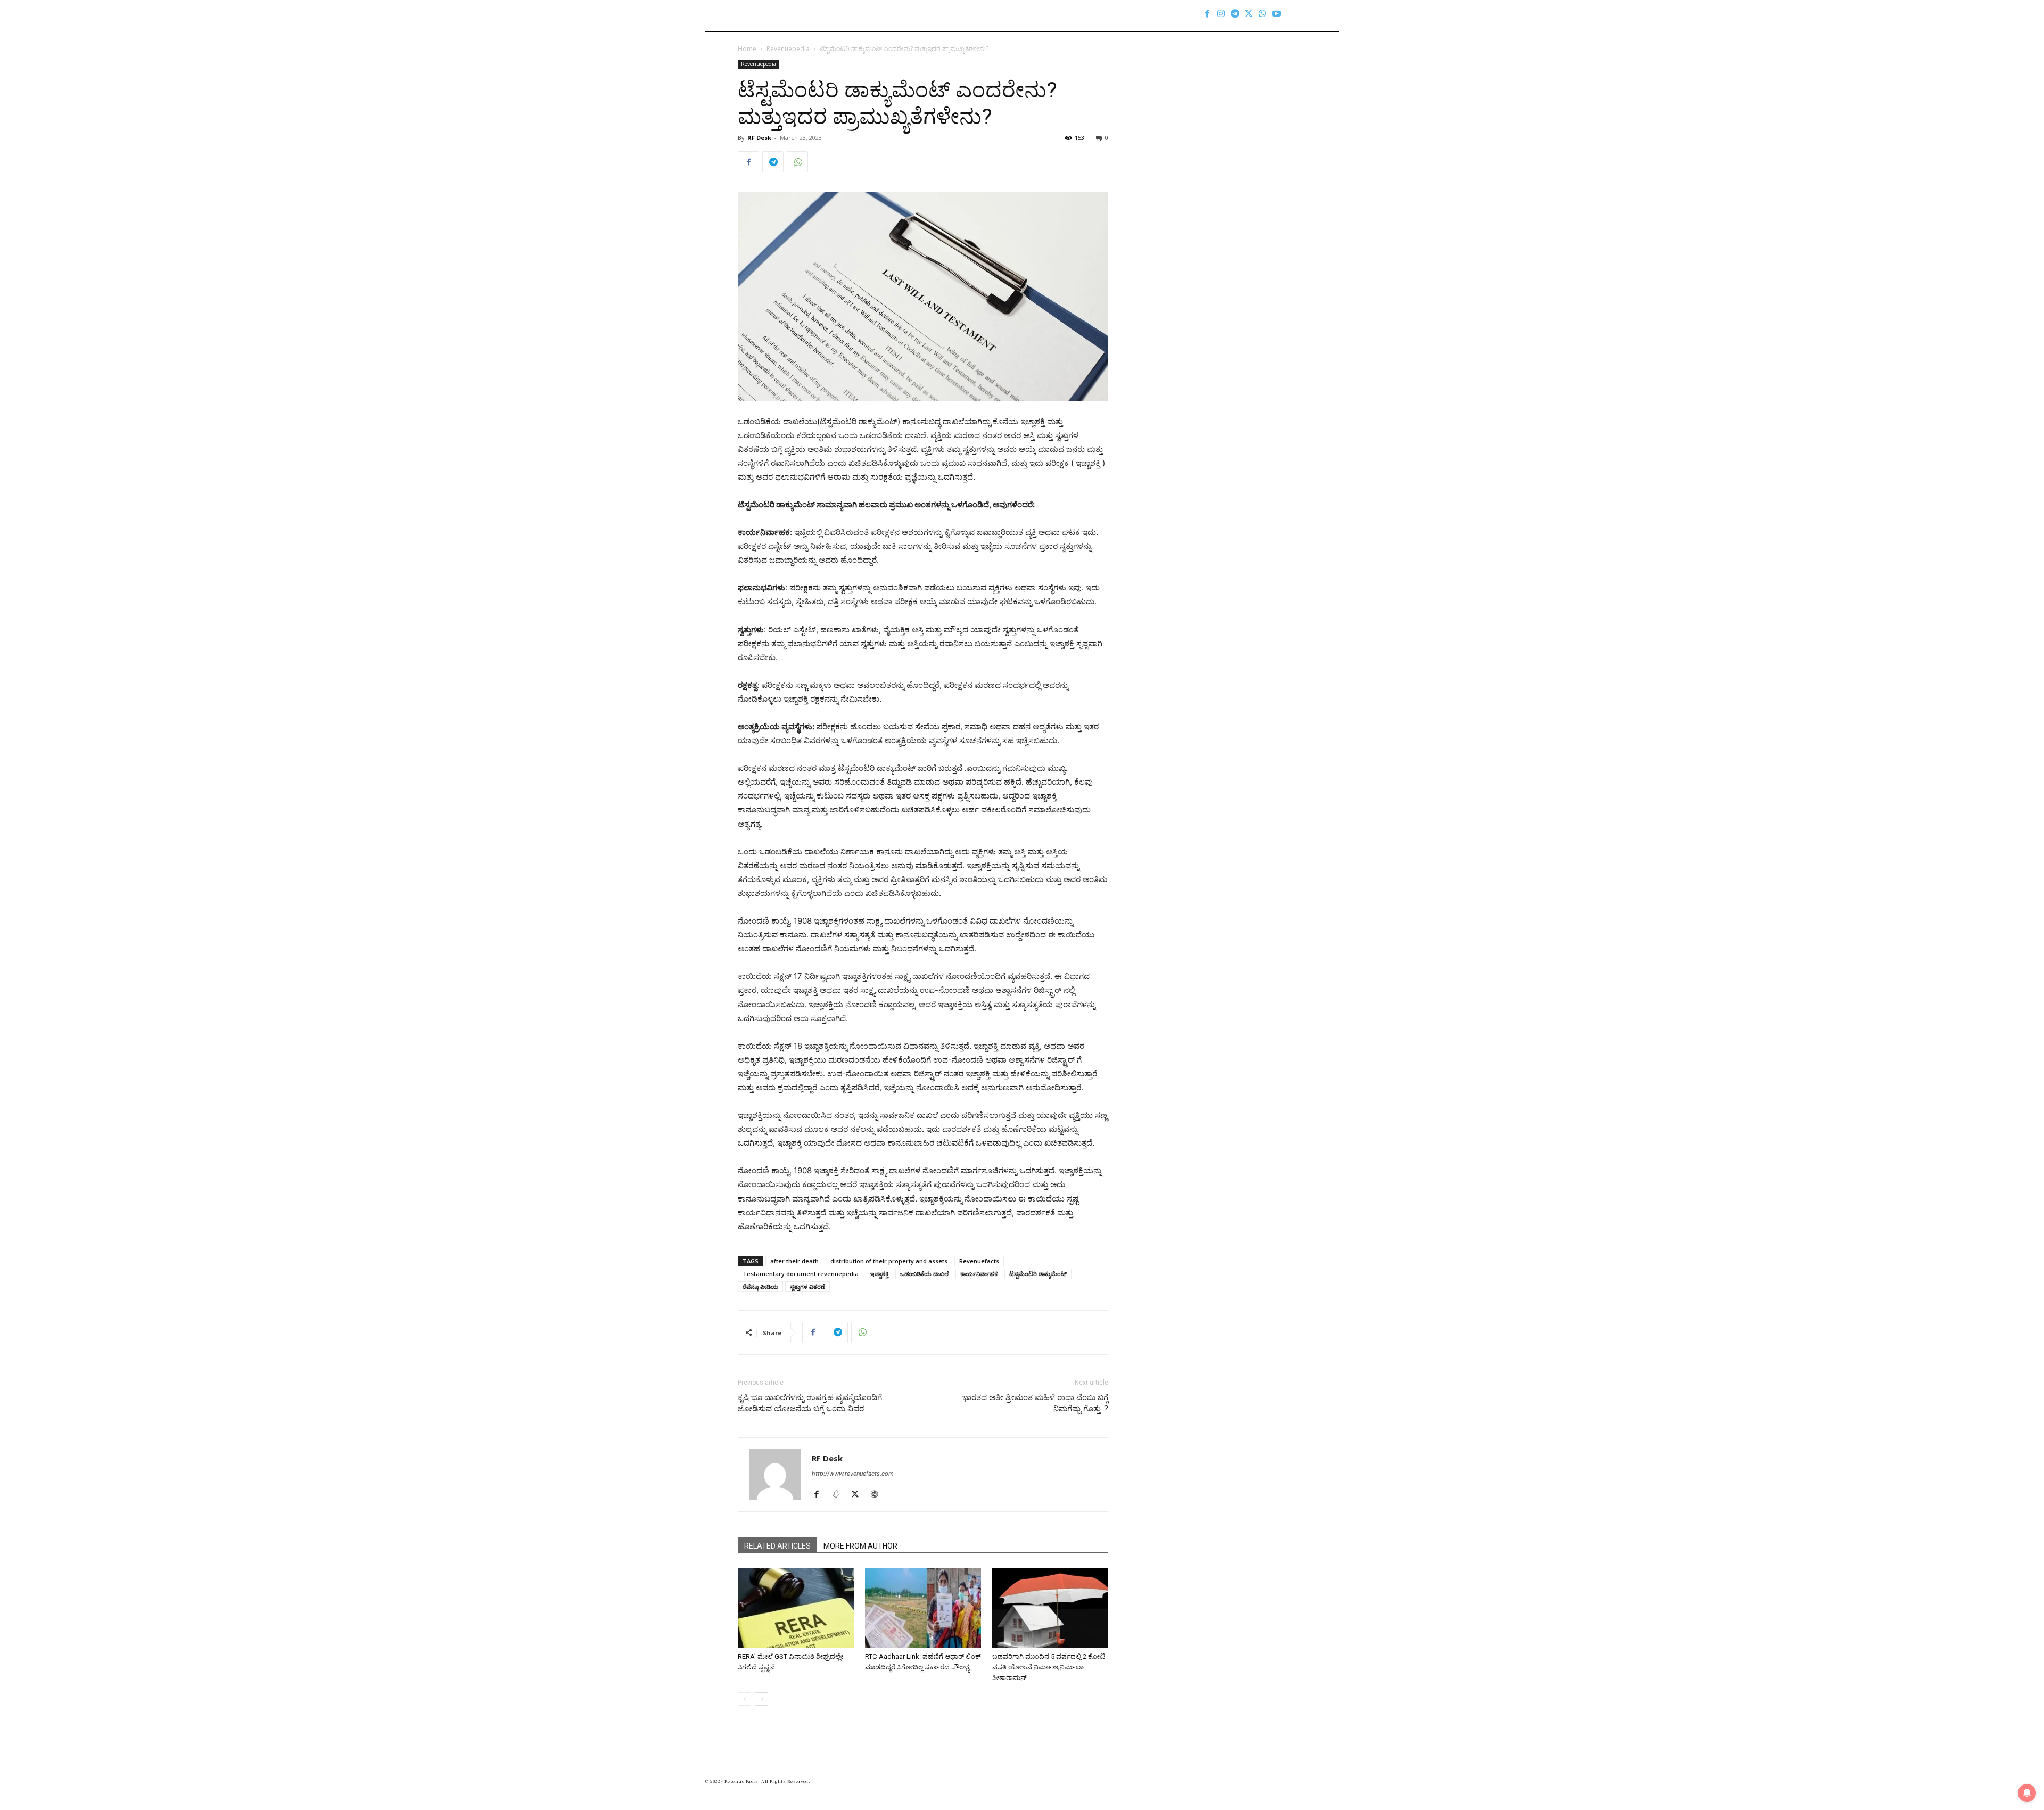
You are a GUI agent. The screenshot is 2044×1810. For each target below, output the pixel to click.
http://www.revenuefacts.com (853, 1474)
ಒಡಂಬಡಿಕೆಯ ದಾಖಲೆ (924, 1274)
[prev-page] (744, 1699)
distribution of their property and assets (889, 1261)
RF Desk (759, 138)
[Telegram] (1235, 13)
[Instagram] (1221, 13)
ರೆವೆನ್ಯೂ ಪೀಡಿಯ (760, 1286)
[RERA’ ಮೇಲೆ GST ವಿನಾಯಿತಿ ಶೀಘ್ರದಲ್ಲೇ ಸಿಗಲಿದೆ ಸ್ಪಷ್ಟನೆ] (796, 1608)
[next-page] (761, 1699)
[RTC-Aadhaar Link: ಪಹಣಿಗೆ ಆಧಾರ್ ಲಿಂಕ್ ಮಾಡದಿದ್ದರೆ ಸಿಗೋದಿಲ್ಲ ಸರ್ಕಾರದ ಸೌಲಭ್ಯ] (923, 1608)
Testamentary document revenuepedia (801, 1274)
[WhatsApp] (1263, 13)
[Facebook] (1207, 13)
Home (747, 49)
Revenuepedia (788, 49)
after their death (794, 1261)
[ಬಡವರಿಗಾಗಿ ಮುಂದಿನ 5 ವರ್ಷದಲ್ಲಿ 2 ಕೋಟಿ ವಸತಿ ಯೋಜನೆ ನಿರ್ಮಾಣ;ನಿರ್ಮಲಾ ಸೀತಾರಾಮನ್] (1050, 1608)
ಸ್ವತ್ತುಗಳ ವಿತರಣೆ (807, 1286)
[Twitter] (1249, 13)
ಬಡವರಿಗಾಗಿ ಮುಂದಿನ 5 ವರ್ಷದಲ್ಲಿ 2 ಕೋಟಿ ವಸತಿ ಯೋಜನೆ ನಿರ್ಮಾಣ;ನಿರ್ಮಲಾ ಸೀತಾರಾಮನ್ (1049, 1667)
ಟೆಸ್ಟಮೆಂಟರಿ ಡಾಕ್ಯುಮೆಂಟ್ (1038, 1274)
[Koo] (840, 1495)
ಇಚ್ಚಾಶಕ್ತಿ (879, 1274)
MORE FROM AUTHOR (860, 1546)
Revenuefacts (979, 1261)
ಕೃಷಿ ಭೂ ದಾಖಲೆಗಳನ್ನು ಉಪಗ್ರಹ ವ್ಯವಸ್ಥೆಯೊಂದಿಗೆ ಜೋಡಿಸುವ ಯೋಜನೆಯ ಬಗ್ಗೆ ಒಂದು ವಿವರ (810, 1403)
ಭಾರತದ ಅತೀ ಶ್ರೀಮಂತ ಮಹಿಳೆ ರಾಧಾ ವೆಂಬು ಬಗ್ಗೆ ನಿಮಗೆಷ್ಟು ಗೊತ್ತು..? (1035, 1403)
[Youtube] (1276, 13)
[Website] (878, 1495)
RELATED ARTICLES (777, 1546)
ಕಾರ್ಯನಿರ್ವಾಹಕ (979, 1274)
